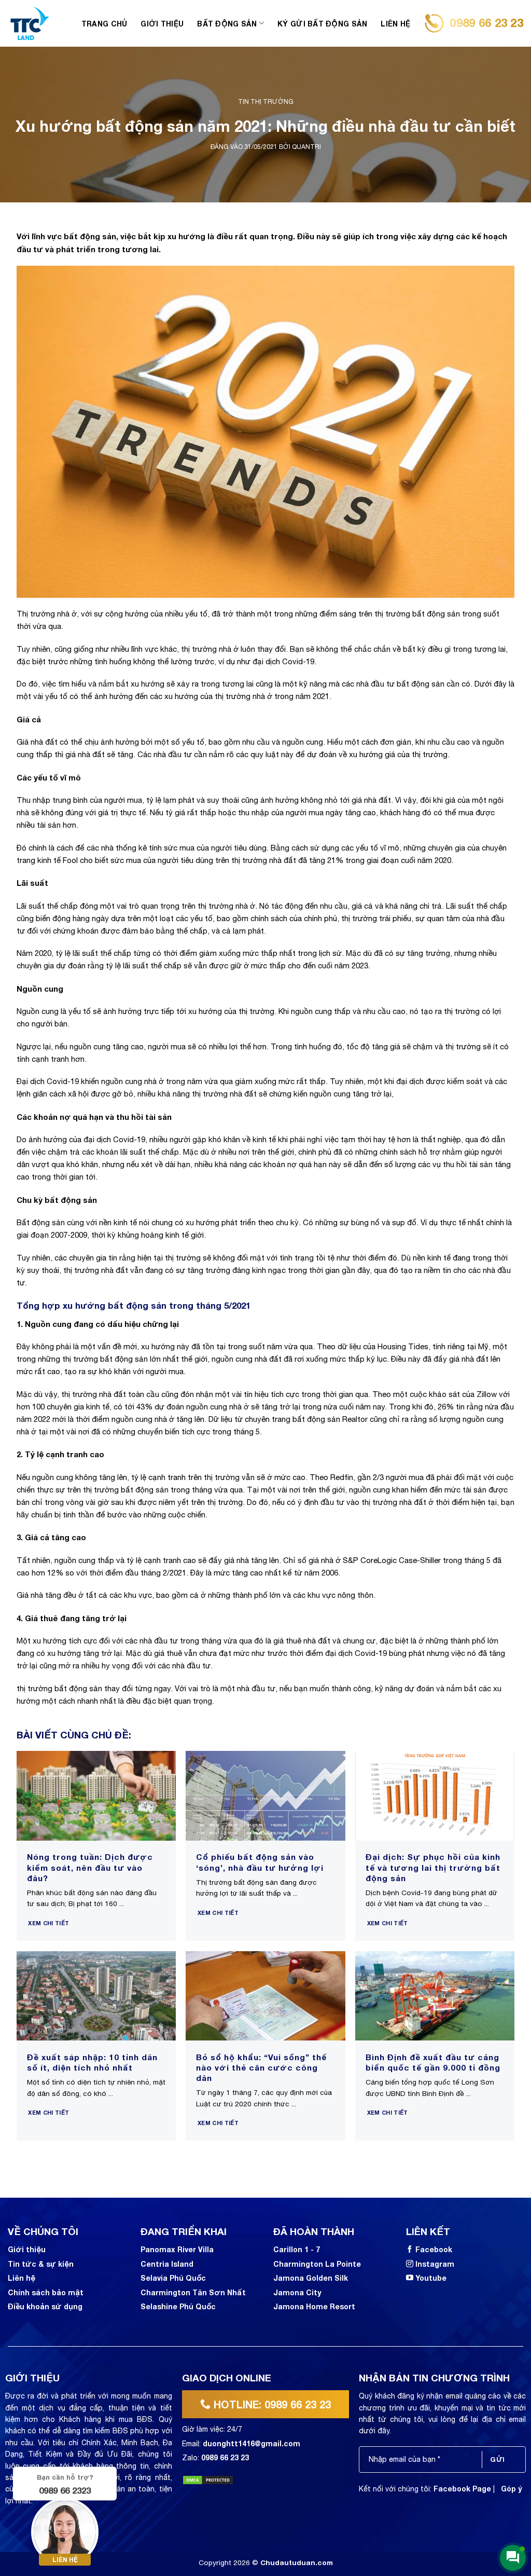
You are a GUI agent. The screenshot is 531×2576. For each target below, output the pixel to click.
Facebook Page (462, 2489)
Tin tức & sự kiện (41, 2264)
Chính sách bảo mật (46, 2292)
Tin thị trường (266, 102)
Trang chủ (104, 24)
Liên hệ (395, 24)
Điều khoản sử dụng (45, 2306)
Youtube (431, 2278)
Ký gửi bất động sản (322, 24)
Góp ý (512, 2489)
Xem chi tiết (48, 1923)
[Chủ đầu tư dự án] (30, 23)
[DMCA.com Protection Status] (208, 2479)
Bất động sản (227, 24)
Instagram (435, 2264)
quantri (306, 147)
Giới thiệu (162, 24)
